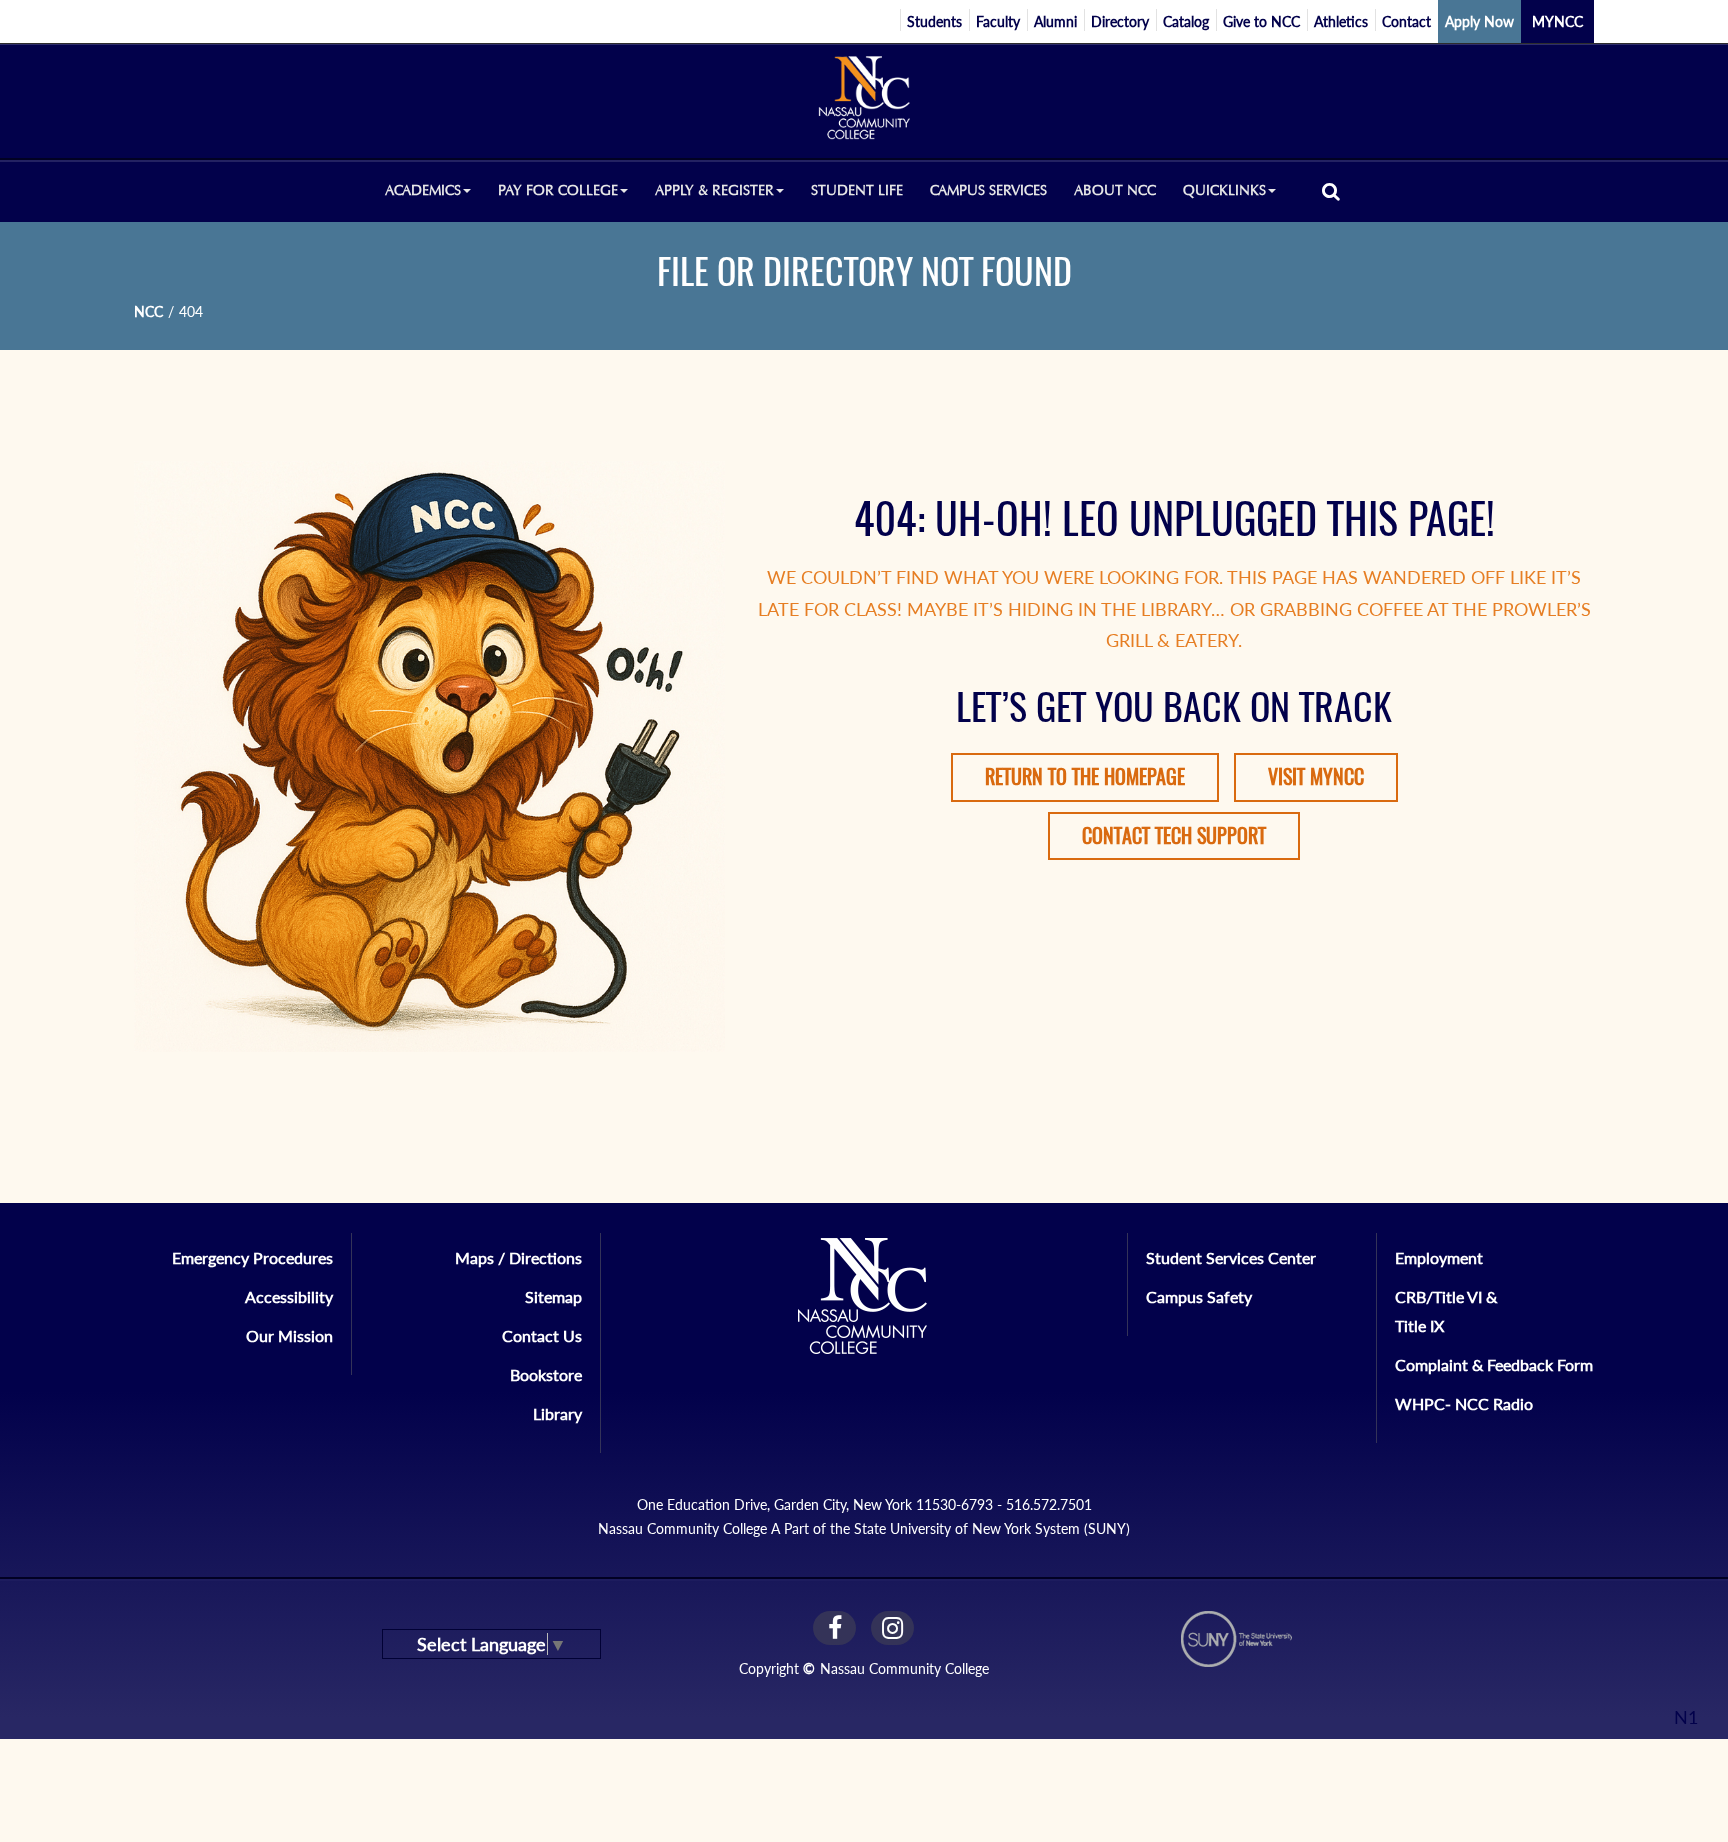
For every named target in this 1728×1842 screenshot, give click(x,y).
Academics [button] (423, 190)
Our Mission (289, 1335)
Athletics (1341, 21)
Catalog (1186, 21)
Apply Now (1479, 21)
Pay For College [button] (558, 190)
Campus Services (988, 190)
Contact (1406, 21)
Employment (1439, 1257)
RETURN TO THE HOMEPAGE (1085, 776)
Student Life (857, 190)
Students (934, 21)
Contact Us (542, 1335)
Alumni (1055, 21)
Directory (1120, 21)
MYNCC (1557, 21)
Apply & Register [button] (714, 190)
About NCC (1115, 190)
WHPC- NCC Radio (1464, 1403)
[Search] (1331, 190)
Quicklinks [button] (1224, 190)
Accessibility (289, 1296)
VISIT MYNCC (1316, 776)
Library (557, 1413)
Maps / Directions (518, 1257)
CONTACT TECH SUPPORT (1174, 835)
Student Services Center (1231, 1257)
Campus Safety (1199, 1296)
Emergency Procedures (252, 1257)
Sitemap (553, 1296)
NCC (148, 311)
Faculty (998, 21)
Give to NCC (1261, 21)
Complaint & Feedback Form (1494, 1364)
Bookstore (546, 1374)
